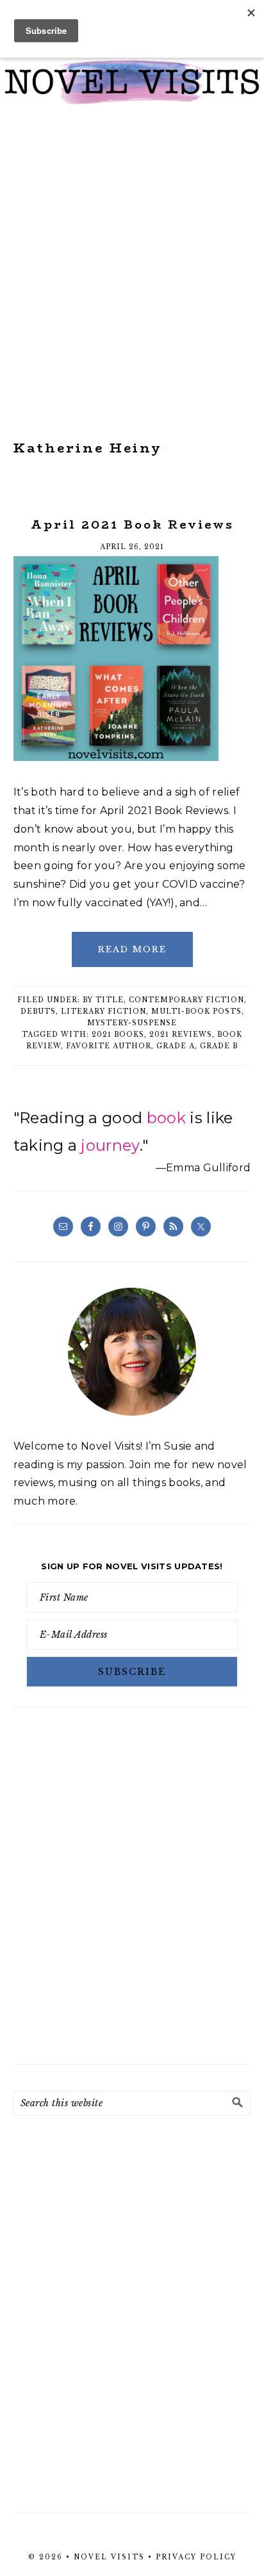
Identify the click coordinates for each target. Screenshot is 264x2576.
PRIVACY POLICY (196, 2557)
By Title (103, 1000)
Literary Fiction (103, 1012)
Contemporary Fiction (186, 1000)
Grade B (219, 1046)
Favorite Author (109, 1046)
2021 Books (118, 1035)
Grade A (176, 1046)
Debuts (38, 1012)
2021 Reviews (181, 1035)
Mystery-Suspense (132, 1023)
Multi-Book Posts (196, 1012)
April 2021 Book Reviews (132, 525)
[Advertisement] (132, 273)
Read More (132, 949)
